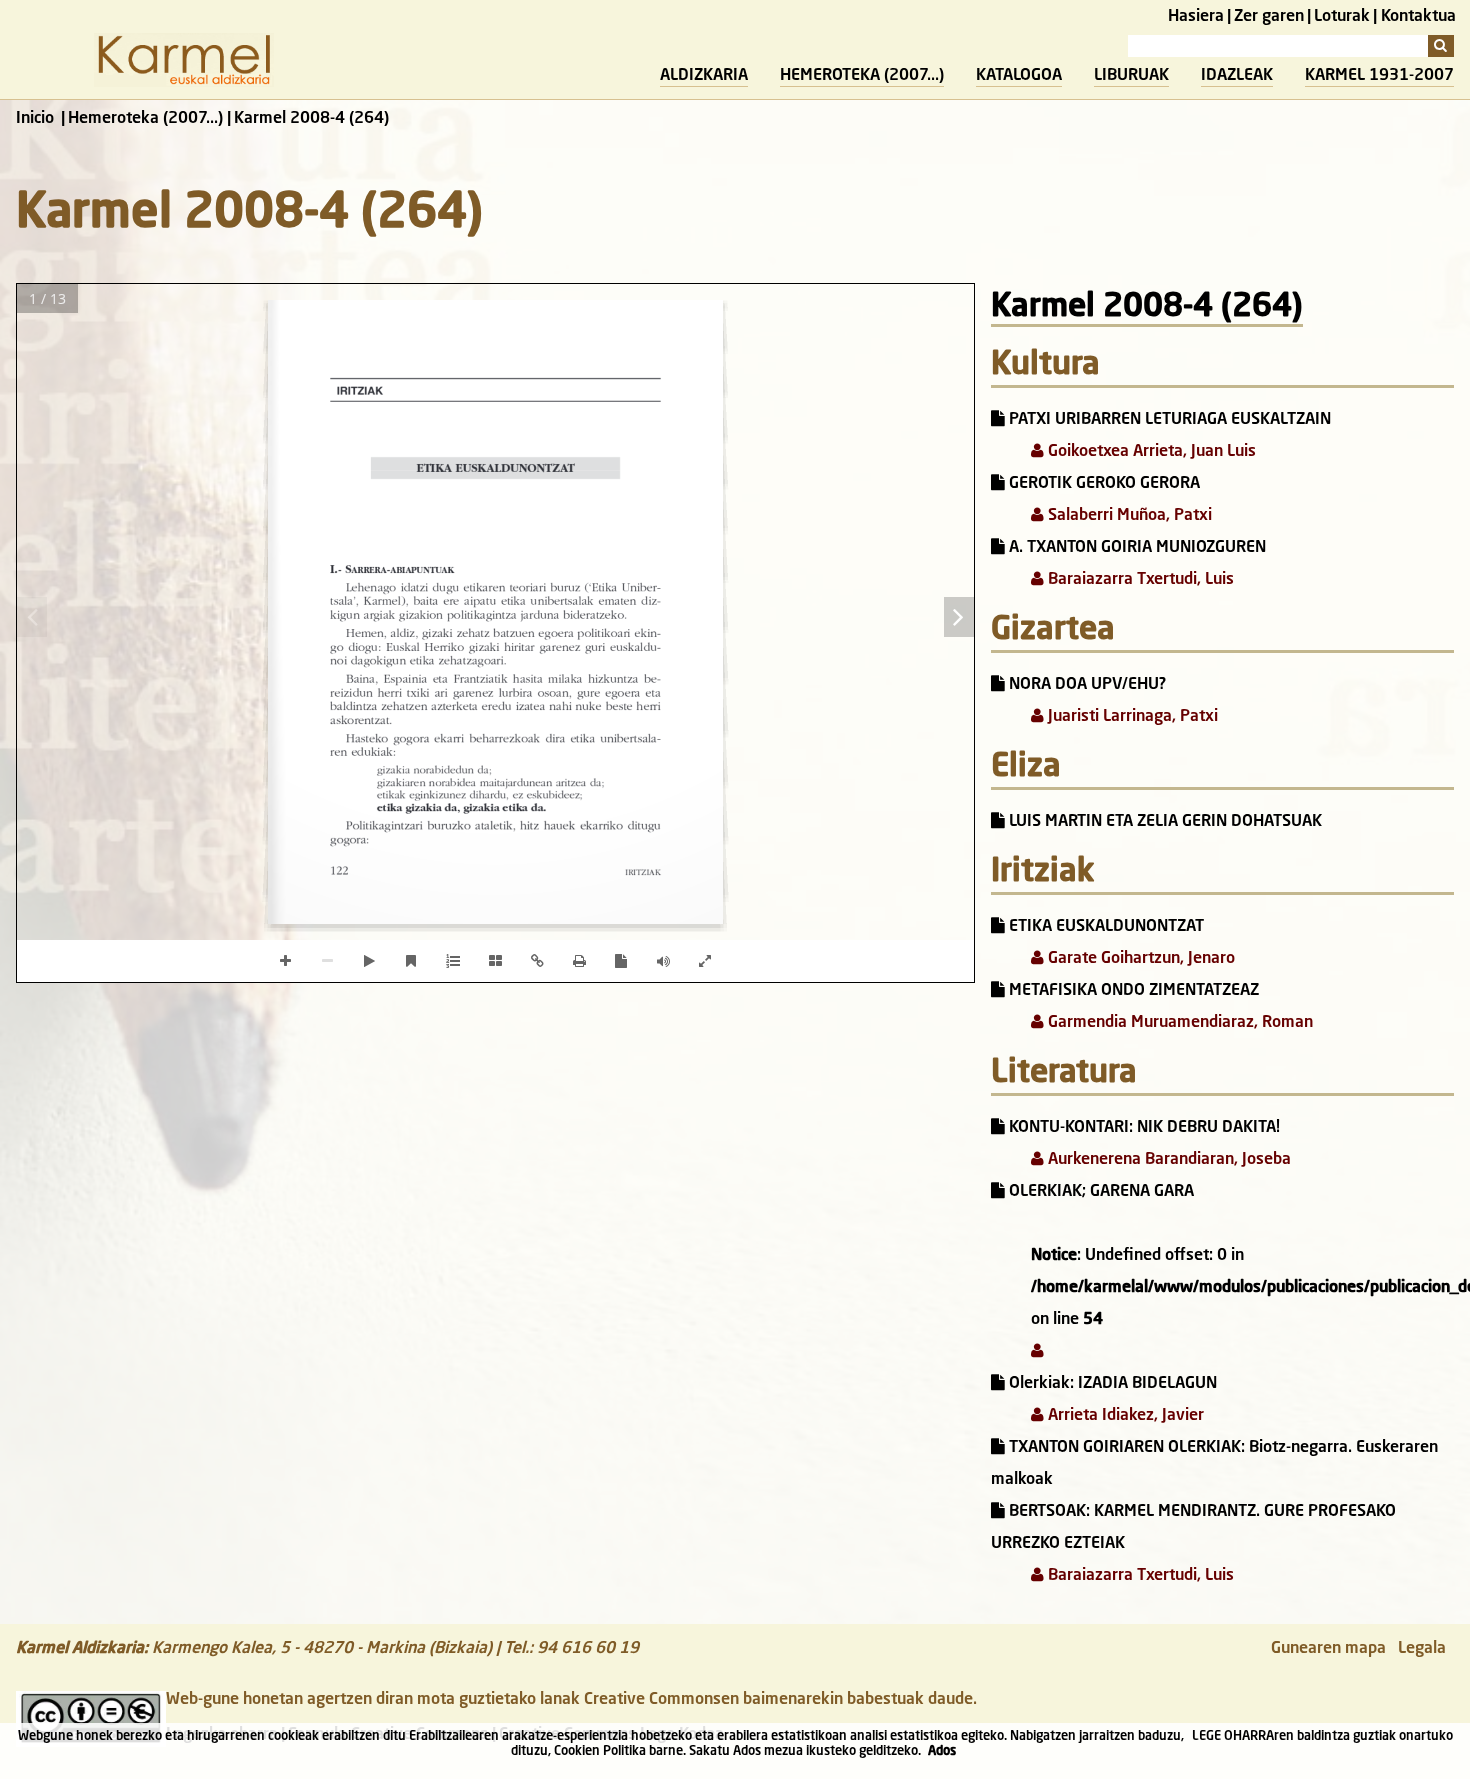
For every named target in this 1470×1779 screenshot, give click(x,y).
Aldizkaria (704, 76)
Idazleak (1237, 76)
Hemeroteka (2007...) (862, 76)
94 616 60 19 (588, 1649)
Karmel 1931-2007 (1379, 76)
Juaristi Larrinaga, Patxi (1131, 717)
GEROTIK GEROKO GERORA (1102, 484)
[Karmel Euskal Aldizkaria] (184, 83)
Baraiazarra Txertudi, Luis (1139, 580)
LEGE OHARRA (1233, 1736)
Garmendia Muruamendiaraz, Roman (1178, 1023)
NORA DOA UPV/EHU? (1085, 685)
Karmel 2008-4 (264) (1147, 308)
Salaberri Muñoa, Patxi (1128, 516)
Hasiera (1196, 17)
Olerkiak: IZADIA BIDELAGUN (1111, 1384)
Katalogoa (1019, 76)
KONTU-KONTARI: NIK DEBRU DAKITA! (1142, 1128)
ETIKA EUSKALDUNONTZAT (1104, 927)
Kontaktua (1418, 17)
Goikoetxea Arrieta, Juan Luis (1150, 452)
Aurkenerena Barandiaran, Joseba (1167, 1160)
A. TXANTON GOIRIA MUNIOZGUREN (1135, 548)
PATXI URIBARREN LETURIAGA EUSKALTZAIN (1168, 420)
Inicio (35, 119)
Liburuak (1131, 76)
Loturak (1342, 17)
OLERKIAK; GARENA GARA (1099, 1192)
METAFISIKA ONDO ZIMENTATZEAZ (1132, 991)
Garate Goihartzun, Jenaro (1139, 959)
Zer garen (1269, 17)
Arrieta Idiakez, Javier (1124, 1416)
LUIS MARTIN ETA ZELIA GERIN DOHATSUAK (1163, 822)
